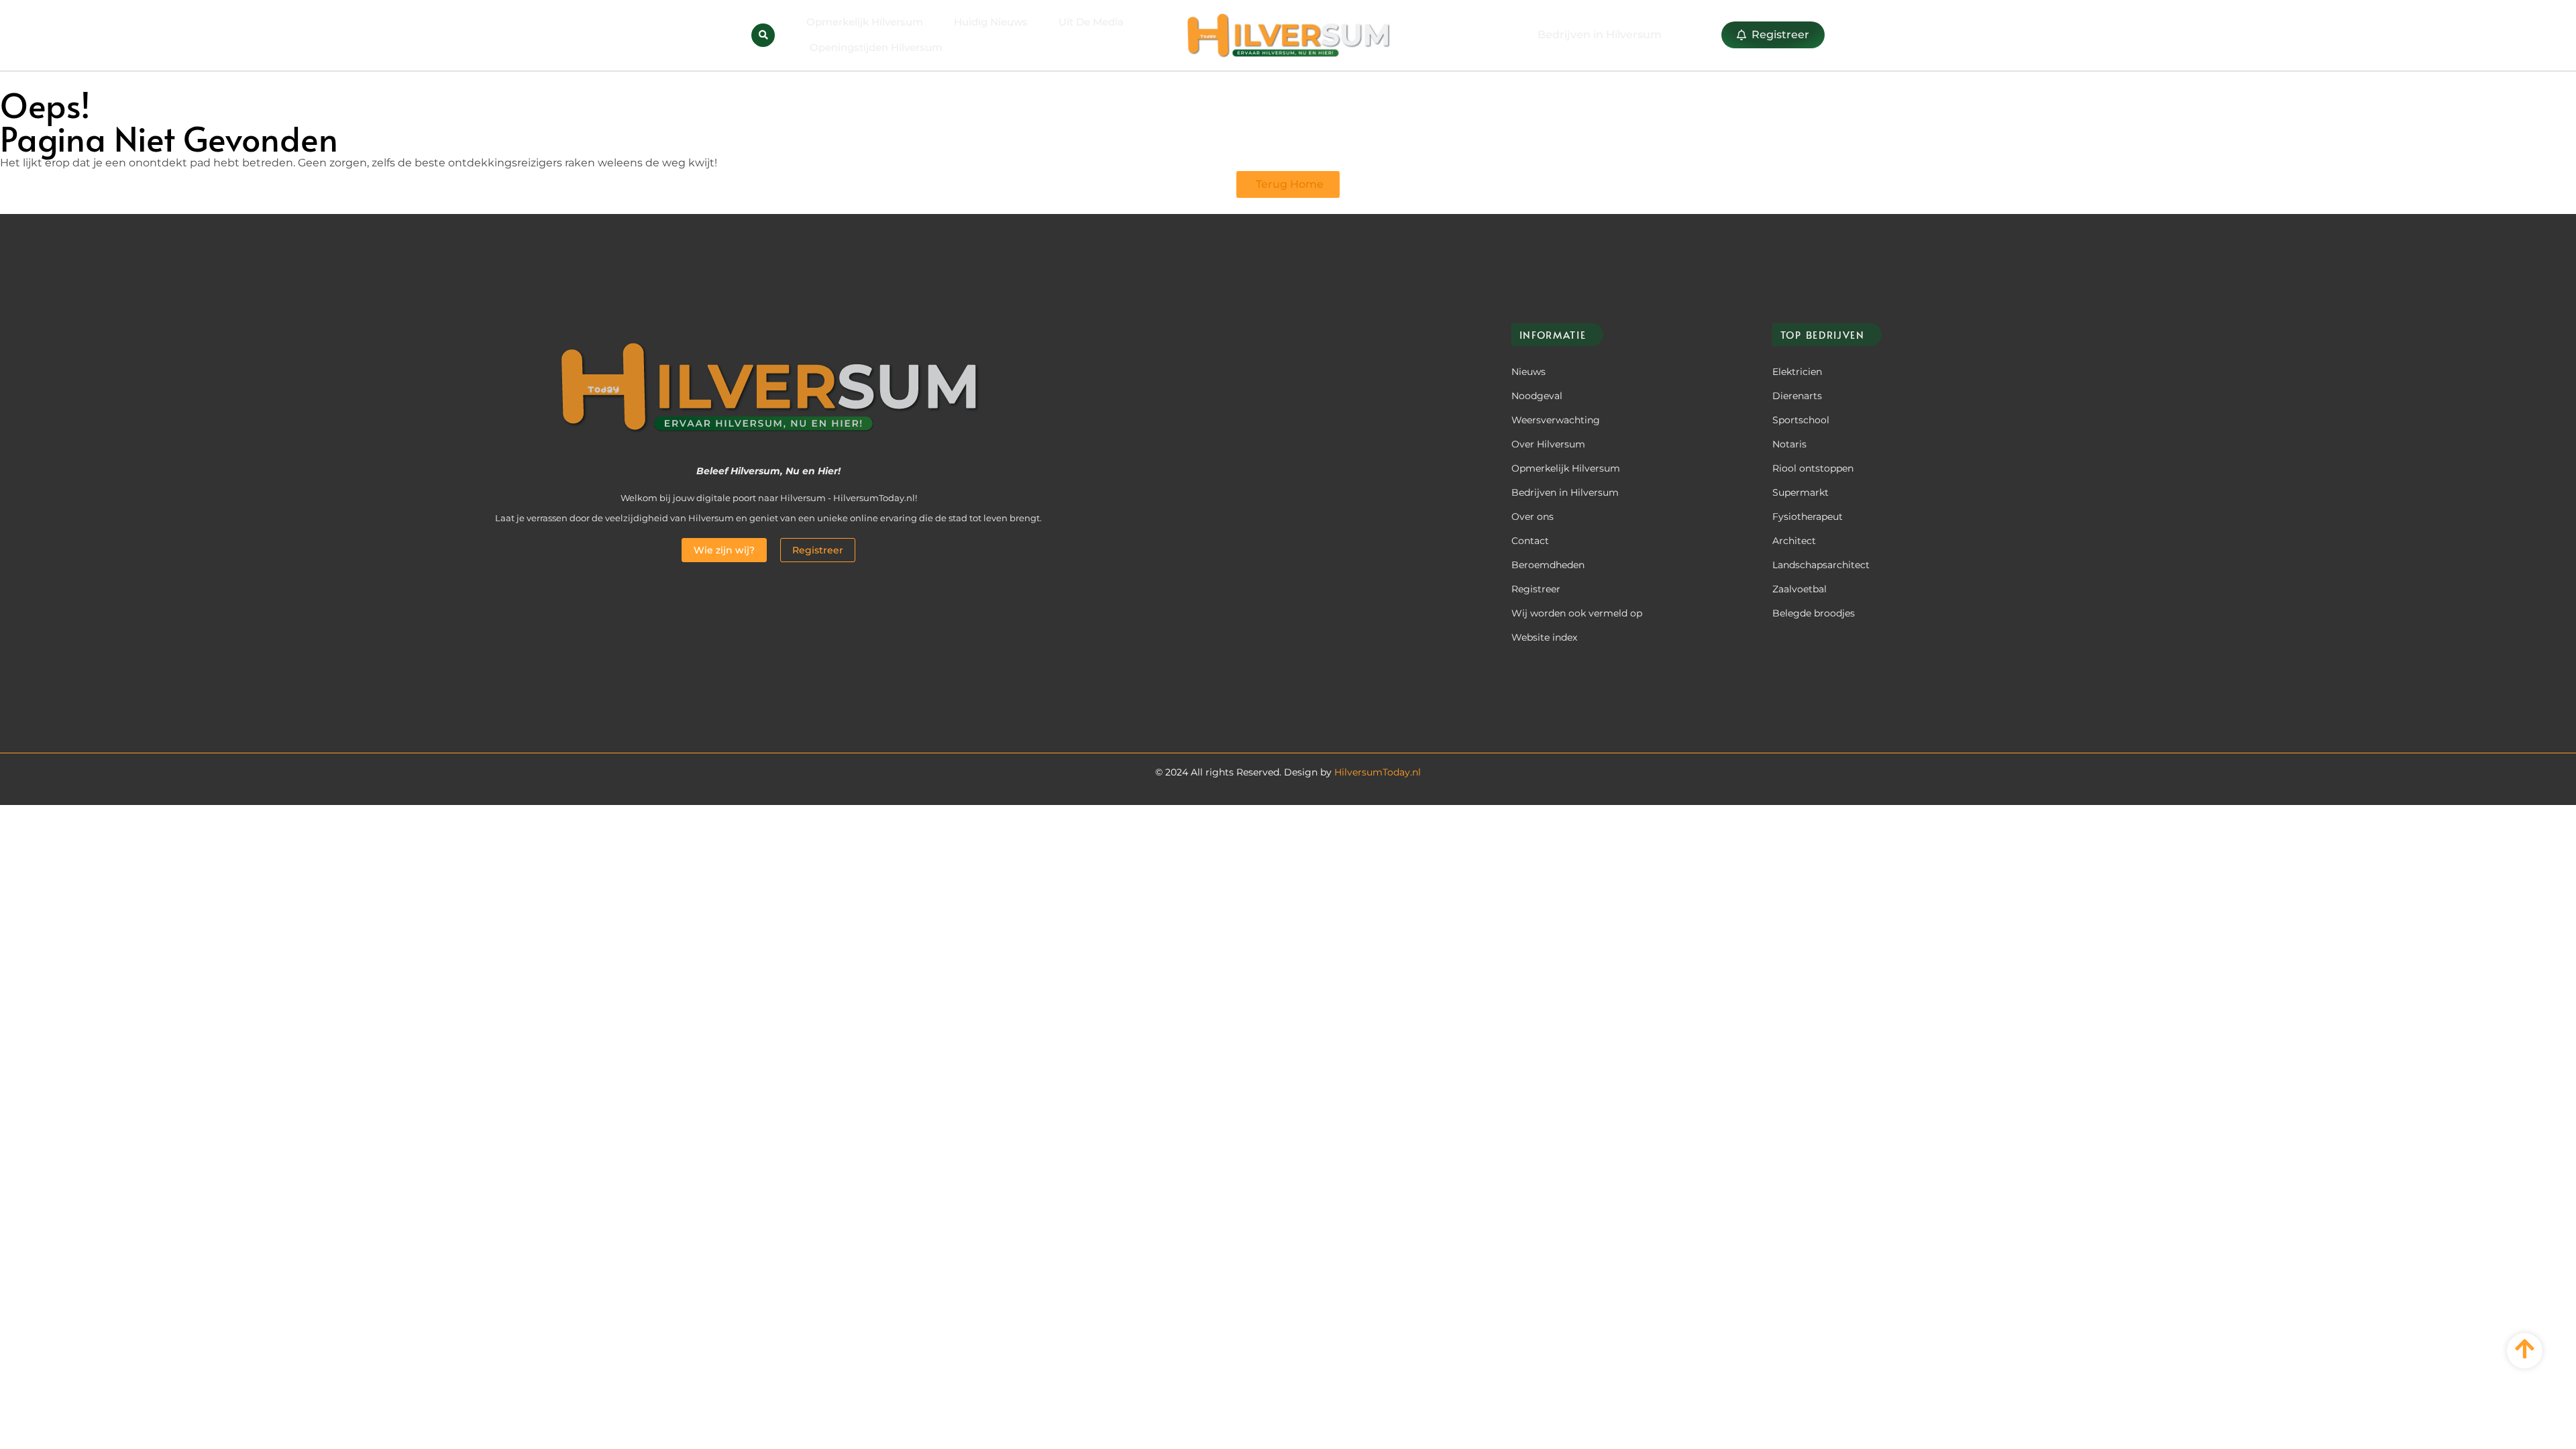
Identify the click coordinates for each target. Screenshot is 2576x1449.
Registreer (1536, 589)
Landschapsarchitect (1821, 565)
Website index (1544, 637)
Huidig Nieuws (991, 22)
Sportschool (1801, 420)
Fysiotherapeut (1808, 517)
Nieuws (1528, 372)
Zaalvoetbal (1800, 589)
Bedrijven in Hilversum (1565, 492)
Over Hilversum (1548, 444)
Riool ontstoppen (1813, 468)
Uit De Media (1091, 22)
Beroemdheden (1548, 565)
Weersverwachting (1556, 420)
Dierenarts (1797, 396)
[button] (763, 35)
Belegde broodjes (1814, 613)
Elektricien (1797, 372)
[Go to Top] (2525, 1349)
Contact (1530, 541)
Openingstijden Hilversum (876, 47)
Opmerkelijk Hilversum (865, 22)
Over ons (1533, 517)
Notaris (1789, 444)
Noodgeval (1537, 396)
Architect (1794, 541)
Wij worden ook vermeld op (1577, 613)
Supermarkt (1801, 492)
